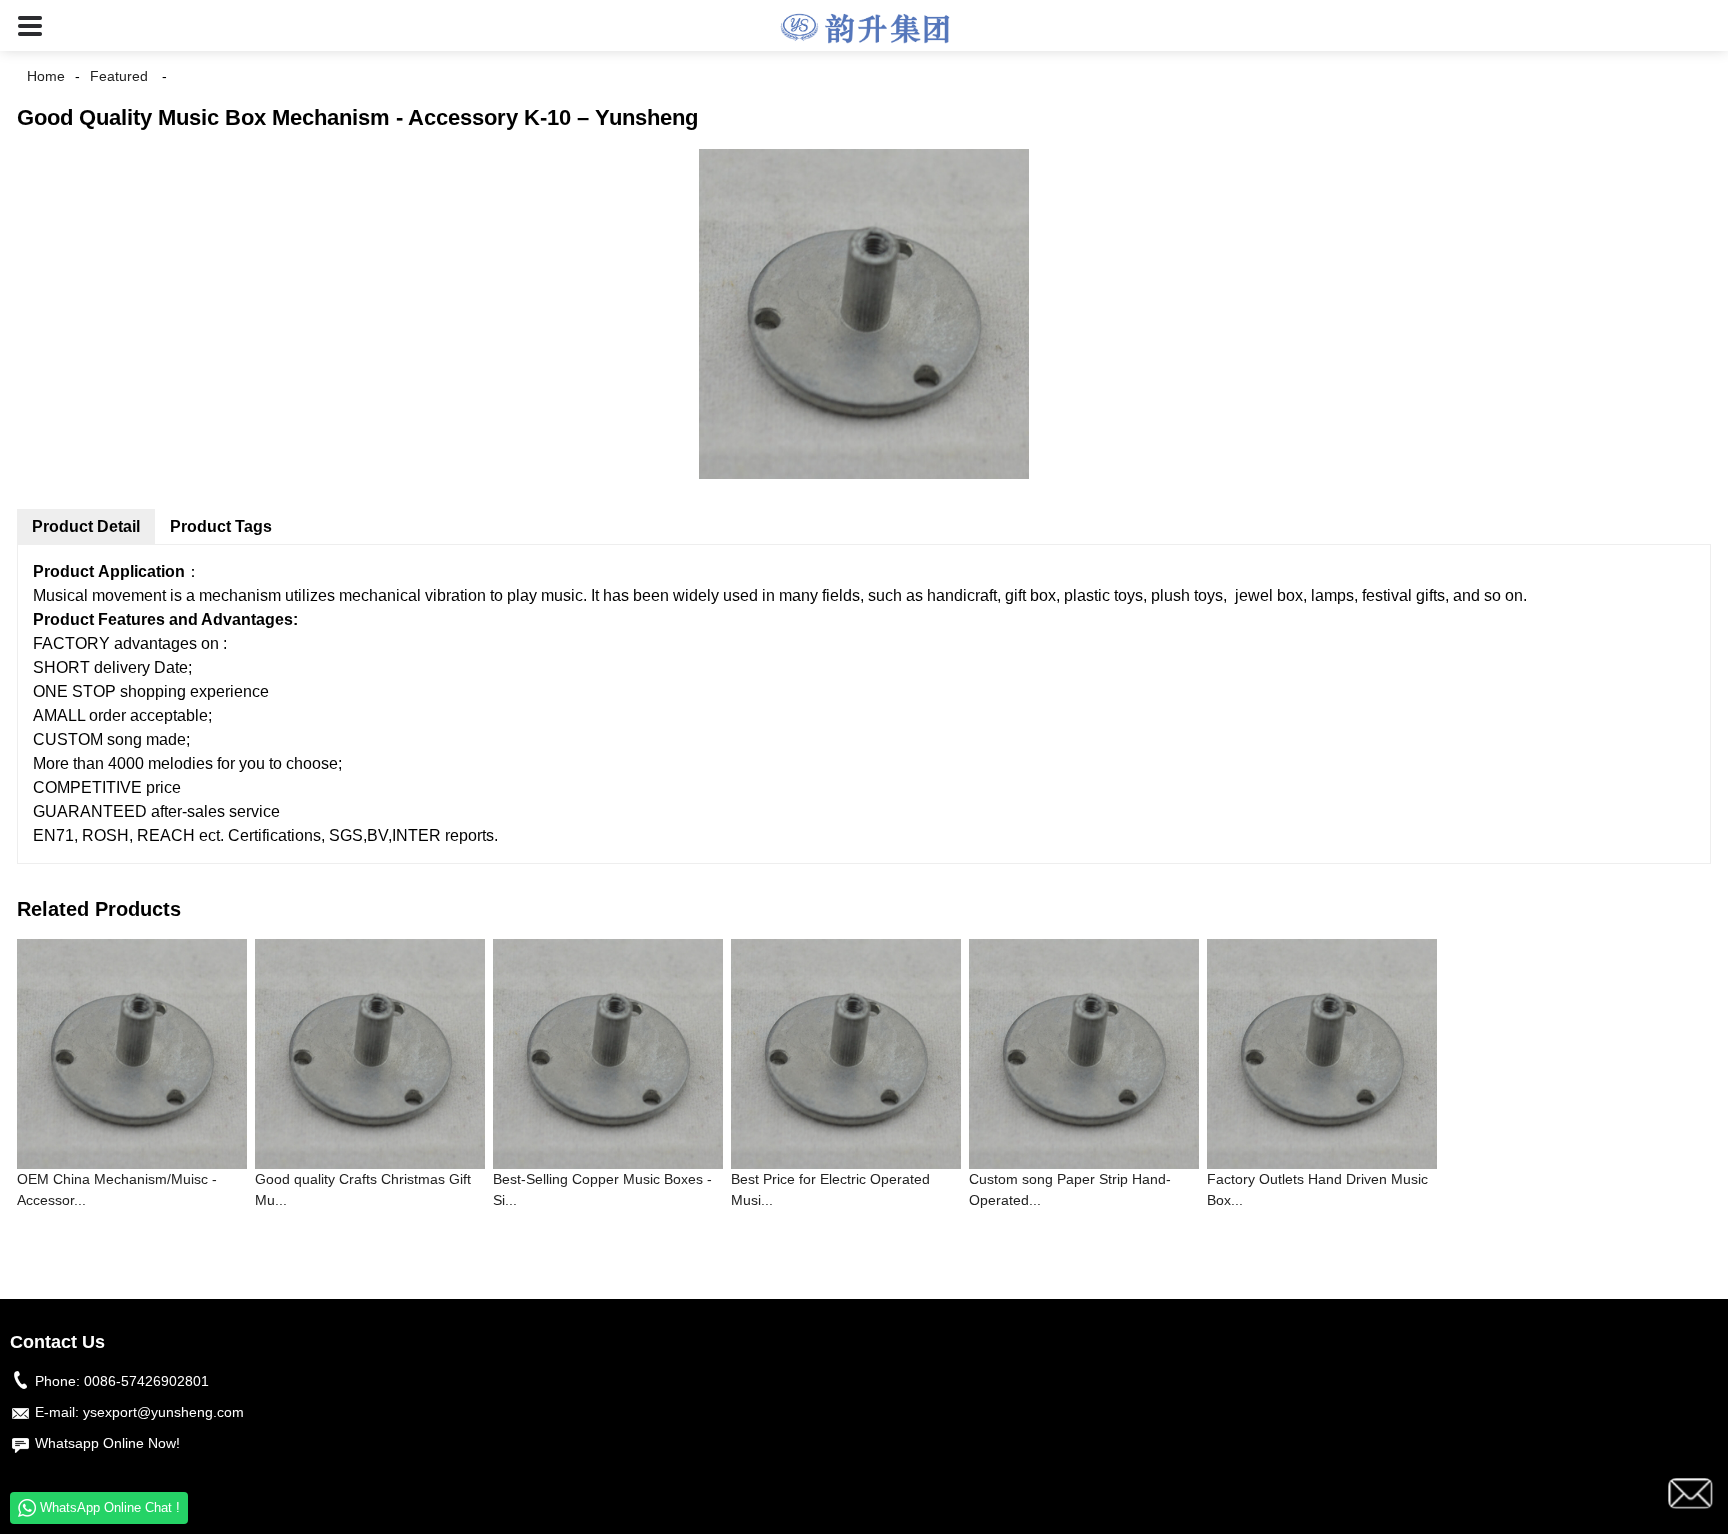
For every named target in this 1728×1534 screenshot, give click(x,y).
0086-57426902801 (146, 1381)
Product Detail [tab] (86, 526)
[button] (30, 25)
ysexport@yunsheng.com (163, 1412)
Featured (119, 76)
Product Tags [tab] (221, 526)
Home (46, 76)
